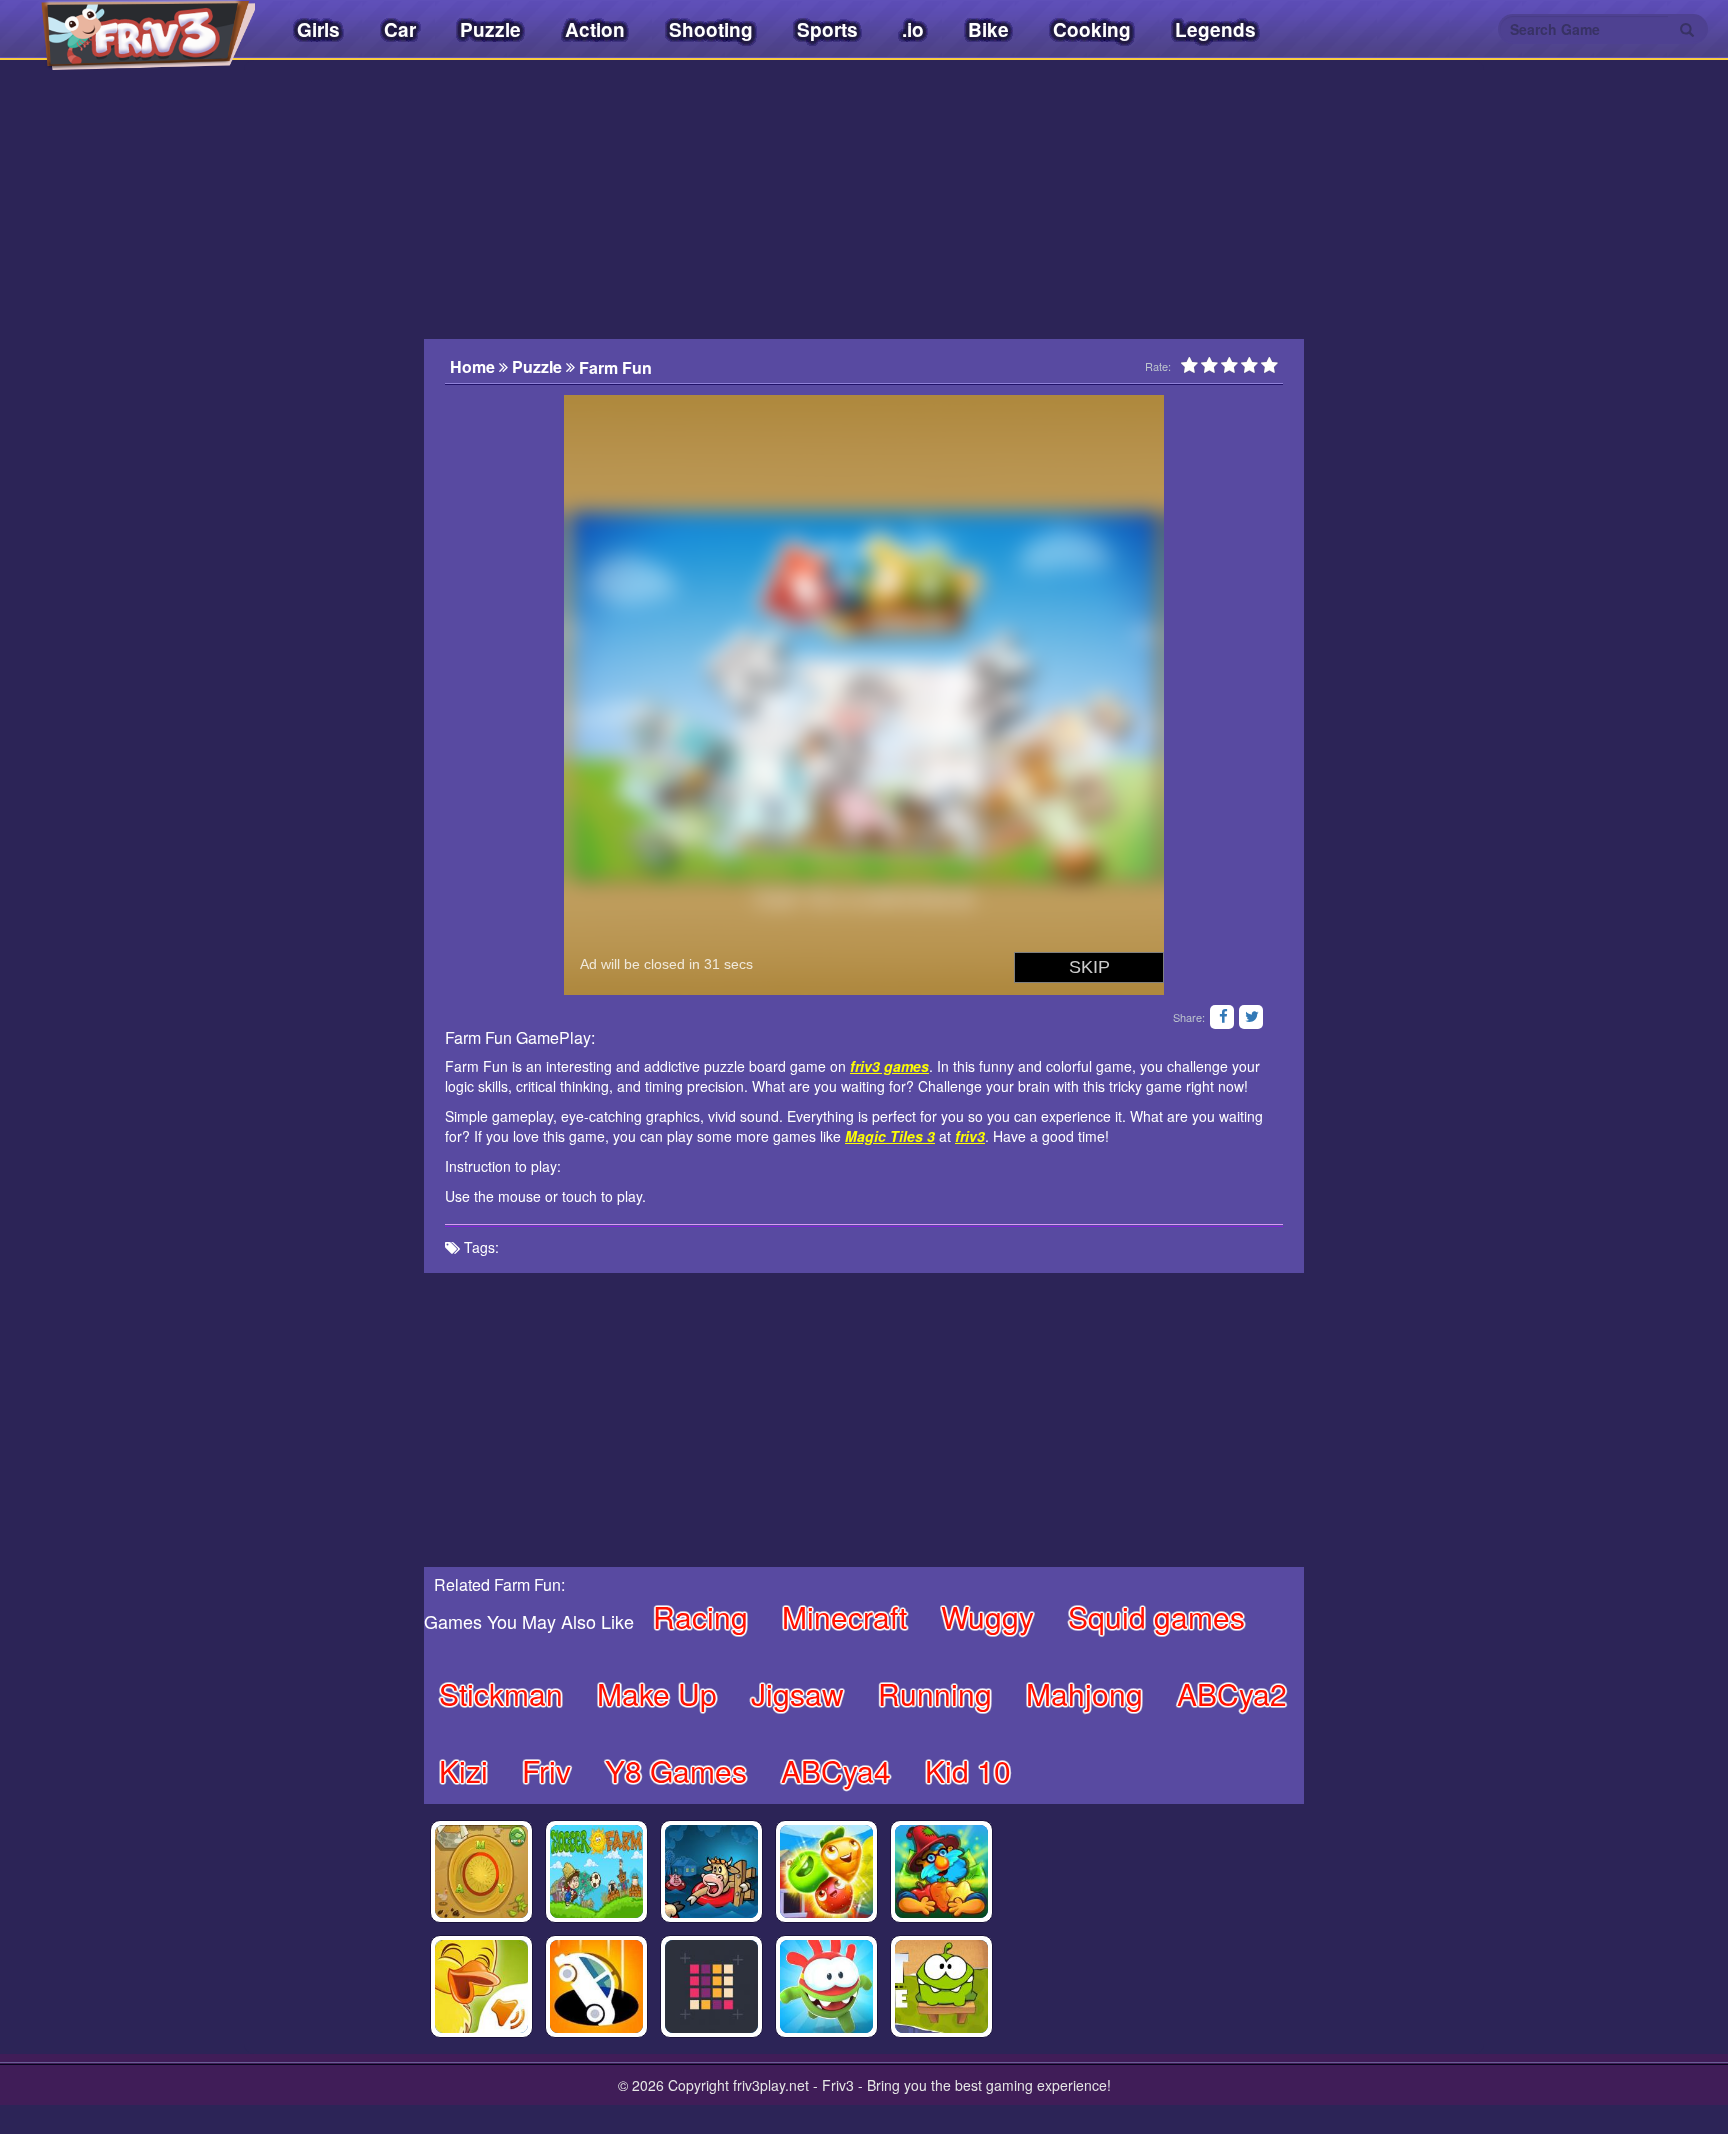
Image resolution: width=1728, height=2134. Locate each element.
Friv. (130, 30)
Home (474, 367)
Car (400, 29)
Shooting (711, 29)
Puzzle (490, 29)
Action (595, 29)
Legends (1215, 29)
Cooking (1092, 29)
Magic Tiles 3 (890, 1136)
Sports (827, 29)
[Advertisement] (324, 475)
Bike (988, 29)
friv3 (970, 1136)
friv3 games (889, 1066)
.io (913, 29)
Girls (318, 29)
